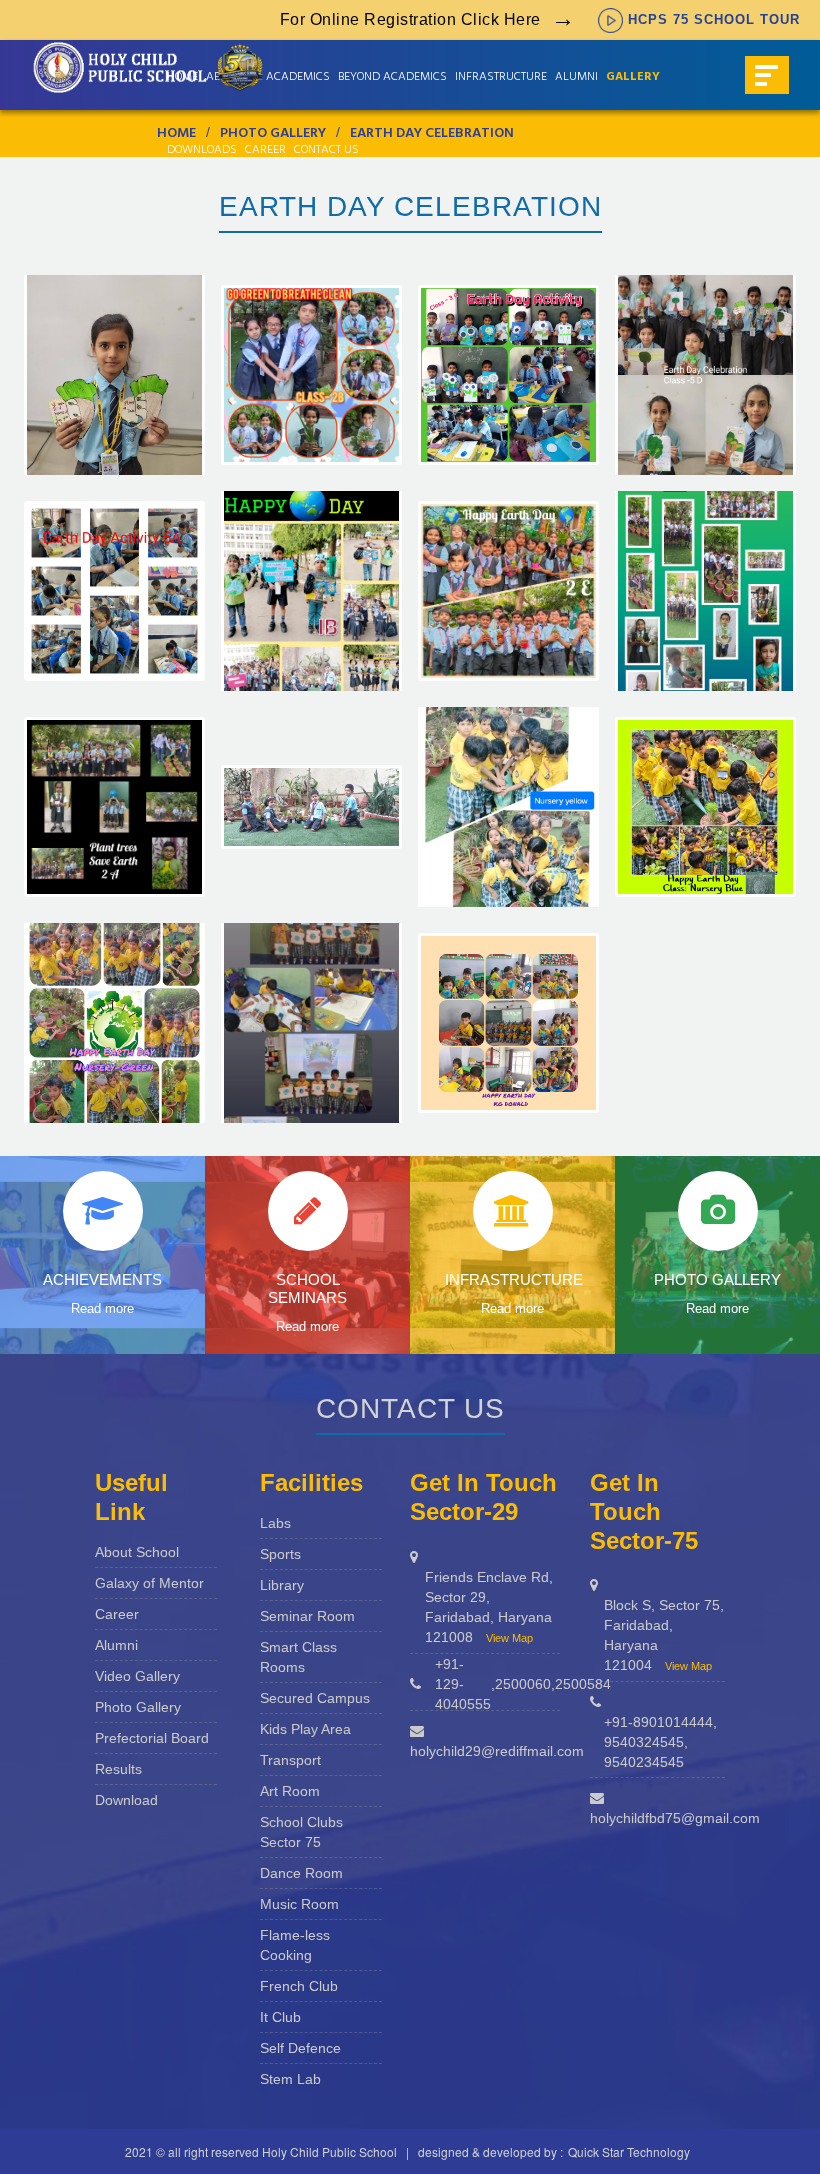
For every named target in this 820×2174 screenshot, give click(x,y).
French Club (299, 1986)
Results (118, 1769)
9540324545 (644, 1742)
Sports (280, 1554)
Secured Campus (315, 1698)
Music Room (299, 1904)
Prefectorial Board (152, 1738)
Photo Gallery (138, 1707)
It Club (280, 2017)
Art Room (290, 1791)
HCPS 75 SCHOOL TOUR (714, 19)
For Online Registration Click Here (410, 19)
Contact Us (326, 151)
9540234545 (644, 1762)
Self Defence (300, 2048)
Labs (275, 1523)
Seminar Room (307, 1616)
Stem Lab (290, 2079)
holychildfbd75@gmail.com (675, 1818)
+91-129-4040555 (463, 1684)
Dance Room (301, 1873)
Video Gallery (137, 1676)
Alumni (116, 1645)
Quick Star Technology (629, 2151)
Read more (102, 1308)
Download (126, 1800)
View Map (509, 1638)
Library (282, 1585)
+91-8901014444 (658, 1722)
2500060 (523, 1684)
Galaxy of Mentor (149, 1583)
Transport (290, 1760)
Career (265, 151)
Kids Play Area (305, 1729)
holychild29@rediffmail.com (497, 1751)
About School (137, 1552)
